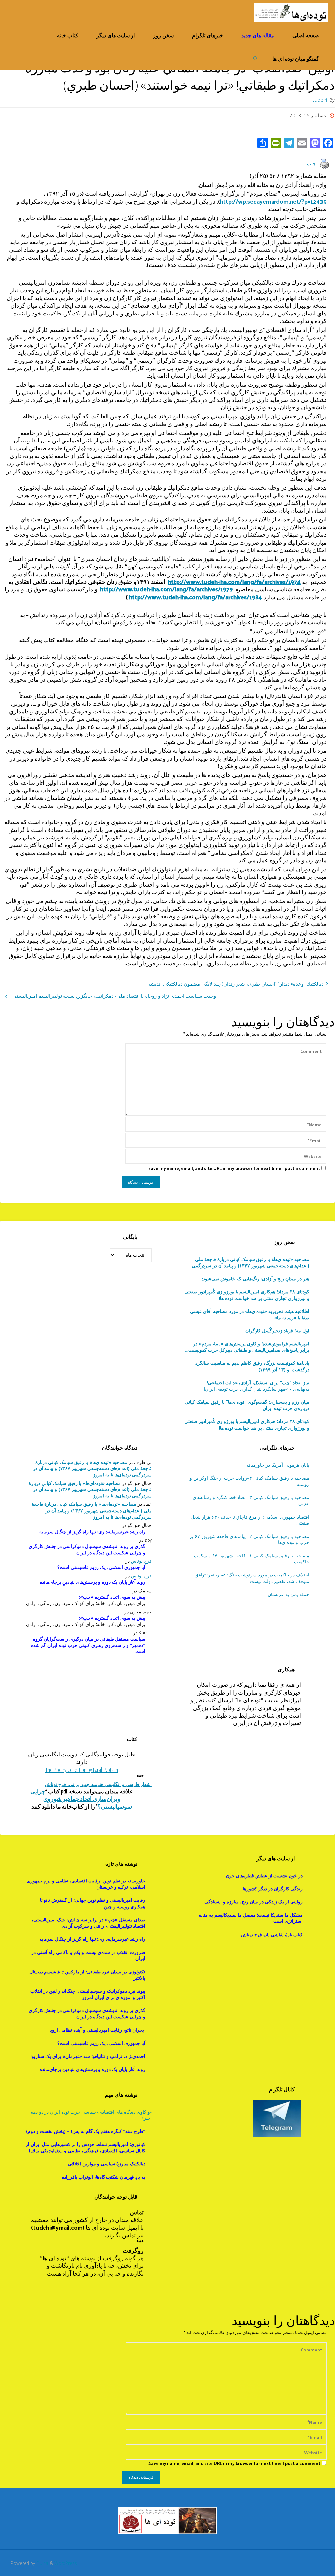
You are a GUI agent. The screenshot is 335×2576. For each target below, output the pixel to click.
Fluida (42, 2563)
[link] (256, 58)
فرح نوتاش (141, 1561)
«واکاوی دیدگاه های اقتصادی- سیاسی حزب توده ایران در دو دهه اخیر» (91, 2115)
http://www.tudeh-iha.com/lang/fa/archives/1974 (234, 581)
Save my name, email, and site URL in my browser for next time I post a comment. (234, 1168)
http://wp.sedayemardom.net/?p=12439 (273, 201)
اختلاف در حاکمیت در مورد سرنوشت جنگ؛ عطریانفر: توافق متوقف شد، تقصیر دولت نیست (252, 1578)
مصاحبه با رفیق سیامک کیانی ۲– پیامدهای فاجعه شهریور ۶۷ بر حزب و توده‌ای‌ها (249, 1539)
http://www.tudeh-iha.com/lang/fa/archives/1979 (166, 589)
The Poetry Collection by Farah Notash (82, 1770)
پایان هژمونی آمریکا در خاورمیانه (278, 1465)
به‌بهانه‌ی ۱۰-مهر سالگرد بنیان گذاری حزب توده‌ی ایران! (256, 1386)
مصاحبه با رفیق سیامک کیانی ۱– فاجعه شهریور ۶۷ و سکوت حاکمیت (251, 1558)
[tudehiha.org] (291, 12)
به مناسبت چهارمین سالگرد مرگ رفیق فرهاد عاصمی (247, 1405)
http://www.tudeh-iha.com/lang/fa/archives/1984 (195, 597)
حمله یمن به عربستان (288, 1594)
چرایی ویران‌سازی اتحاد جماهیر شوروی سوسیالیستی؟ (81, 1799)
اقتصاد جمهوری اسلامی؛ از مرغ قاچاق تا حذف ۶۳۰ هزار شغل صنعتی (250, 1520)
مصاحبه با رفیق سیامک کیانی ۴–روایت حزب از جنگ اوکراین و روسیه (249, 1481)
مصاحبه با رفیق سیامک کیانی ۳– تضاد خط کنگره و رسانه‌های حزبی (251, 1500)
